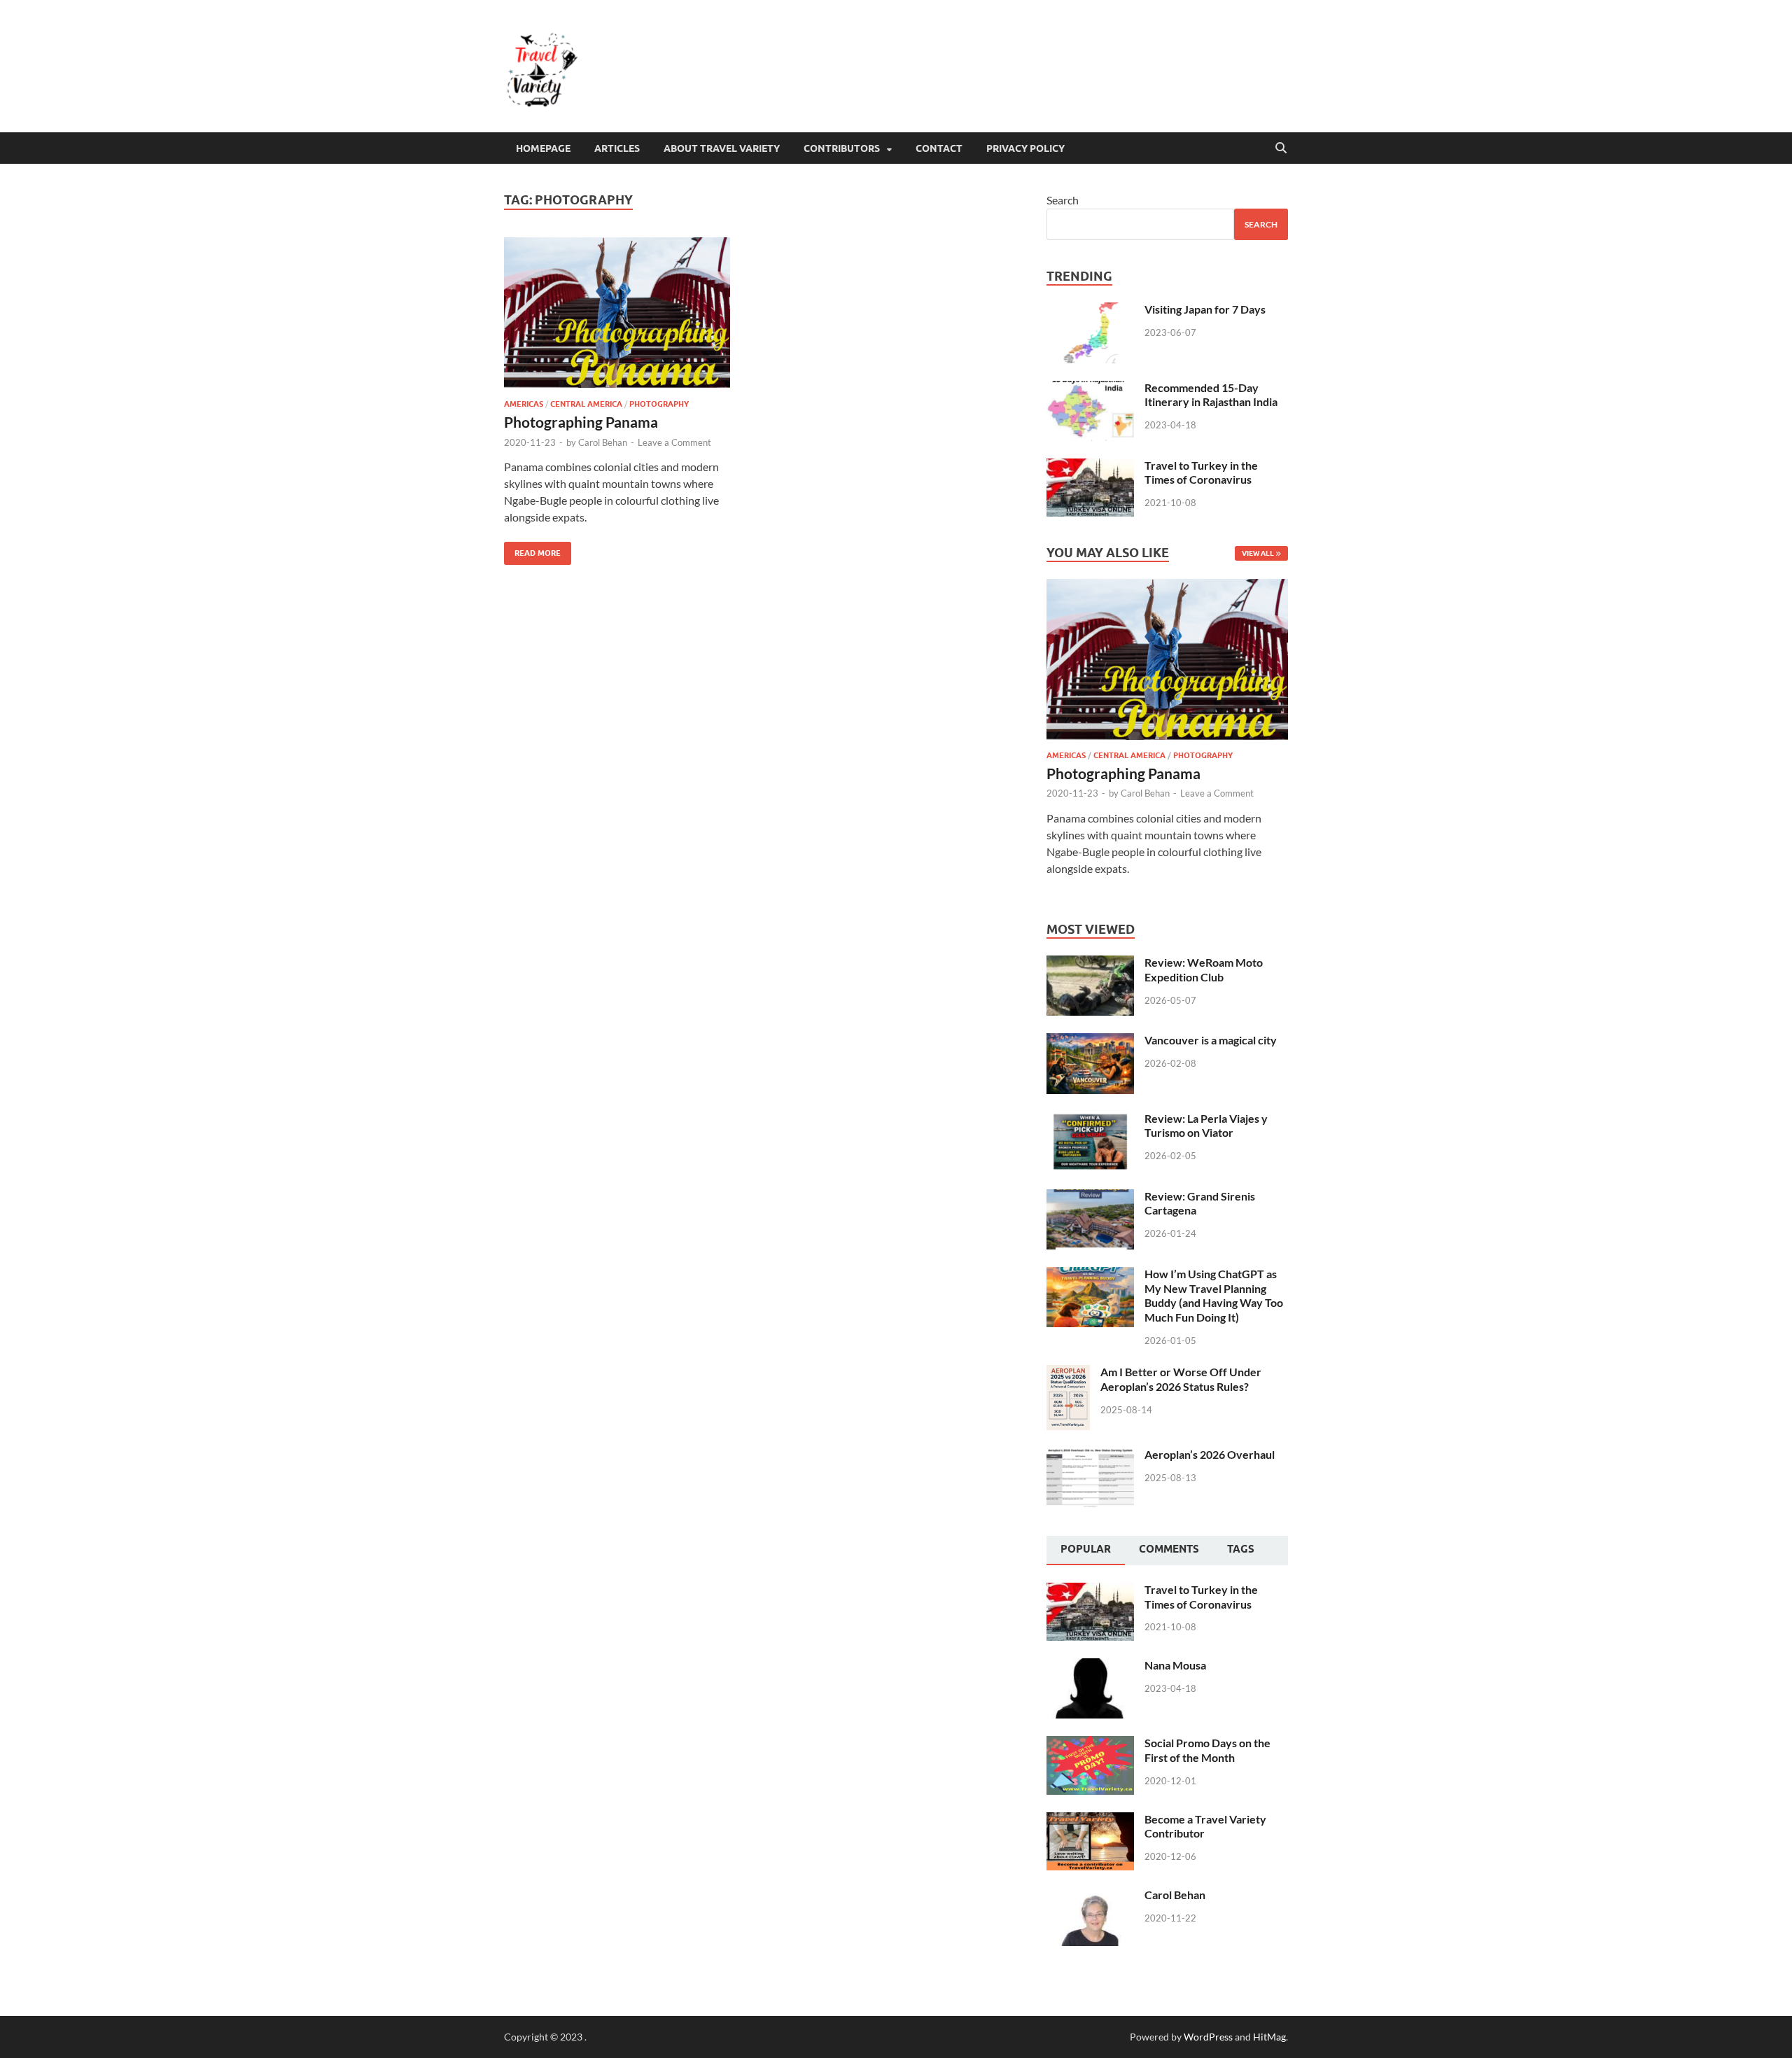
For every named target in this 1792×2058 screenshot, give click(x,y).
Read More (532, 550)
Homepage (543, 148)
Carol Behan (603, 442)
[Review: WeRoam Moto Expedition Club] (1090, 964)
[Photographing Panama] (626, 313)
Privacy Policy (1025, 148)
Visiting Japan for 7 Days (1205, 309)
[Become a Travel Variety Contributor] (1090, 1820)
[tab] (1086, 1550)
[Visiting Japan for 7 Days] (1090, 310)
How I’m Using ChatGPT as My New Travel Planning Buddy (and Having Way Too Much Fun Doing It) (1214, 1295)
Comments (1169, 1549)
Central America (586, 404)
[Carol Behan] (1090, 1896)
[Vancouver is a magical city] (1090, 1041)
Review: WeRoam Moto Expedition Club (1204, 969)
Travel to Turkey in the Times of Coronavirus (1201, 472)
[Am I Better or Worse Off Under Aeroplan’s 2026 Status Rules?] (1068, 1373)
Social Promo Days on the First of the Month (1207, 1750)
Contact (939, 148)
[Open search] (1281, 148)
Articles (617, 148)
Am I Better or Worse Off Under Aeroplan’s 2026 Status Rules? (1181, 1379)
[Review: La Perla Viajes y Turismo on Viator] (1090, 1120)
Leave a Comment (674, 442)
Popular (1086, 1549)
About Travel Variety (722, 148)
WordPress (1208, 2037)
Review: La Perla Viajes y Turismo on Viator (1206, 1126)
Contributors (842, 148)
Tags (1241, 1549)
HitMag (1269, 2037)
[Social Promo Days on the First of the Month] (1090, 1744)
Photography (659, 404)
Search (1063, 200)
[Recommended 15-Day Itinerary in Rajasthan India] (1090, 389)
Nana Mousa (1175, 1665)
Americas (524, 404)
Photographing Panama (581, 422)
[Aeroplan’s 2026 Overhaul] (1090, 1456)
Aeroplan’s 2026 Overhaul (1210, 1454)
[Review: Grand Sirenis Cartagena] (1090, 1197)
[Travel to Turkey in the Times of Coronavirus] (1090, 467)
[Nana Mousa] (1090, 1666)
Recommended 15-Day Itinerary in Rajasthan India (1211, 395)
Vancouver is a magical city (1211, 1040)
